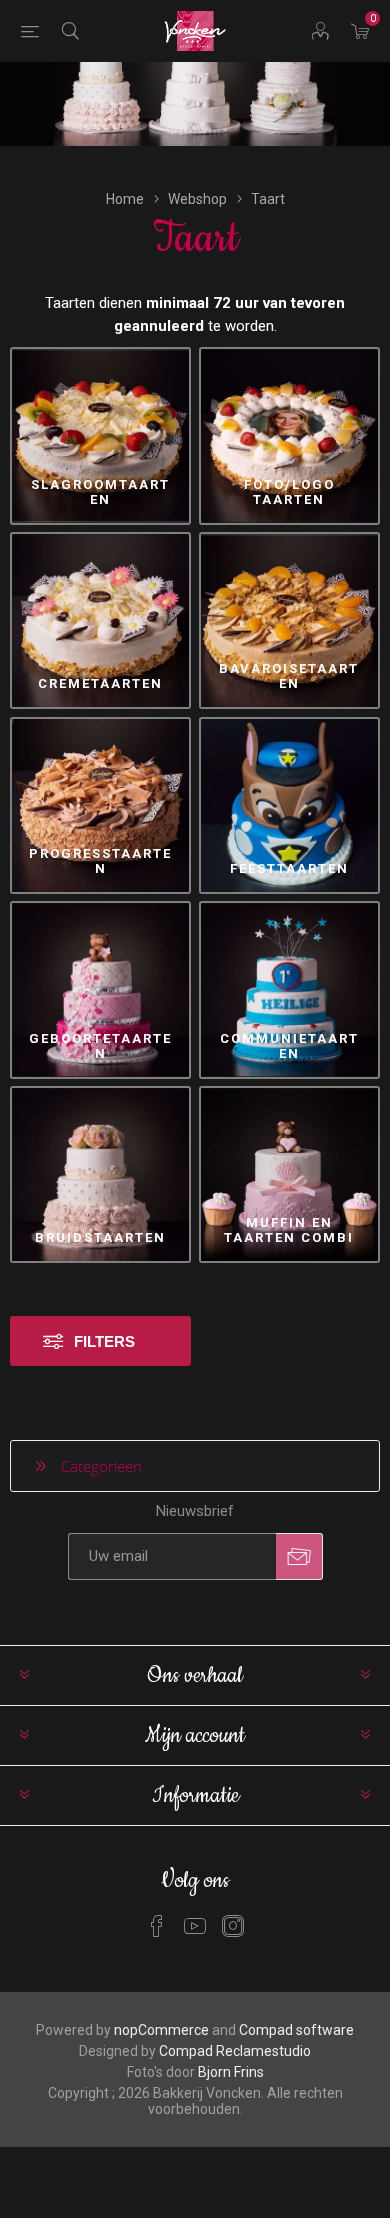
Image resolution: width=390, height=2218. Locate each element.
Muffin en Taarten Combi (289, 1230)
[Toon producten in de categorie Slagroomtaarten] (100, 435)
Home (125, 199)
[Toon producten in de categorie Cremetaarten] (100, 620)
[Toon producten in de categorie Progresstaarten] (100, 805)
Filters (104, 1341)
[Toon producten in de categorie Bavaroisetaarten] (289, 620)
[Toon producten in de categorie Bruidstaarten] (100, 1174)
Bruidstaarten (100, 1237)
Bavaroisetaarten (289, 676)
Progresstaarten (100, 861)
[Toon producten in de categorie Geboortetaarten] (100, 989)
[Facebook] (157, 1926)
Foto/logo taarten (289, 492)
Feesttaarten (289, 868)
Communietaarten (289, 1046)
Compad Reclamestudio (235, 2051)
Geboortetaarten (100, 1046)
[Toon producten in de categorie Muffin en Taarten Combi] (289, 1174)
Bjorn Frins (231, 2072)
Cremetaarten (100, 683)
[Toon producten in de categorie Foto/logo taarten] (289, 435)
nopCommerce (161, 2030)
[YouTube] (195, 1926)
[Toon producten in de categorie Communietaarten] (289, 989)
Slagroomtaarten (100, 492)
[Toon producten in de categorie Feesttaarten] (289, 805)
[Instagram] (233, 1926)
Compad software (296, 2030)
